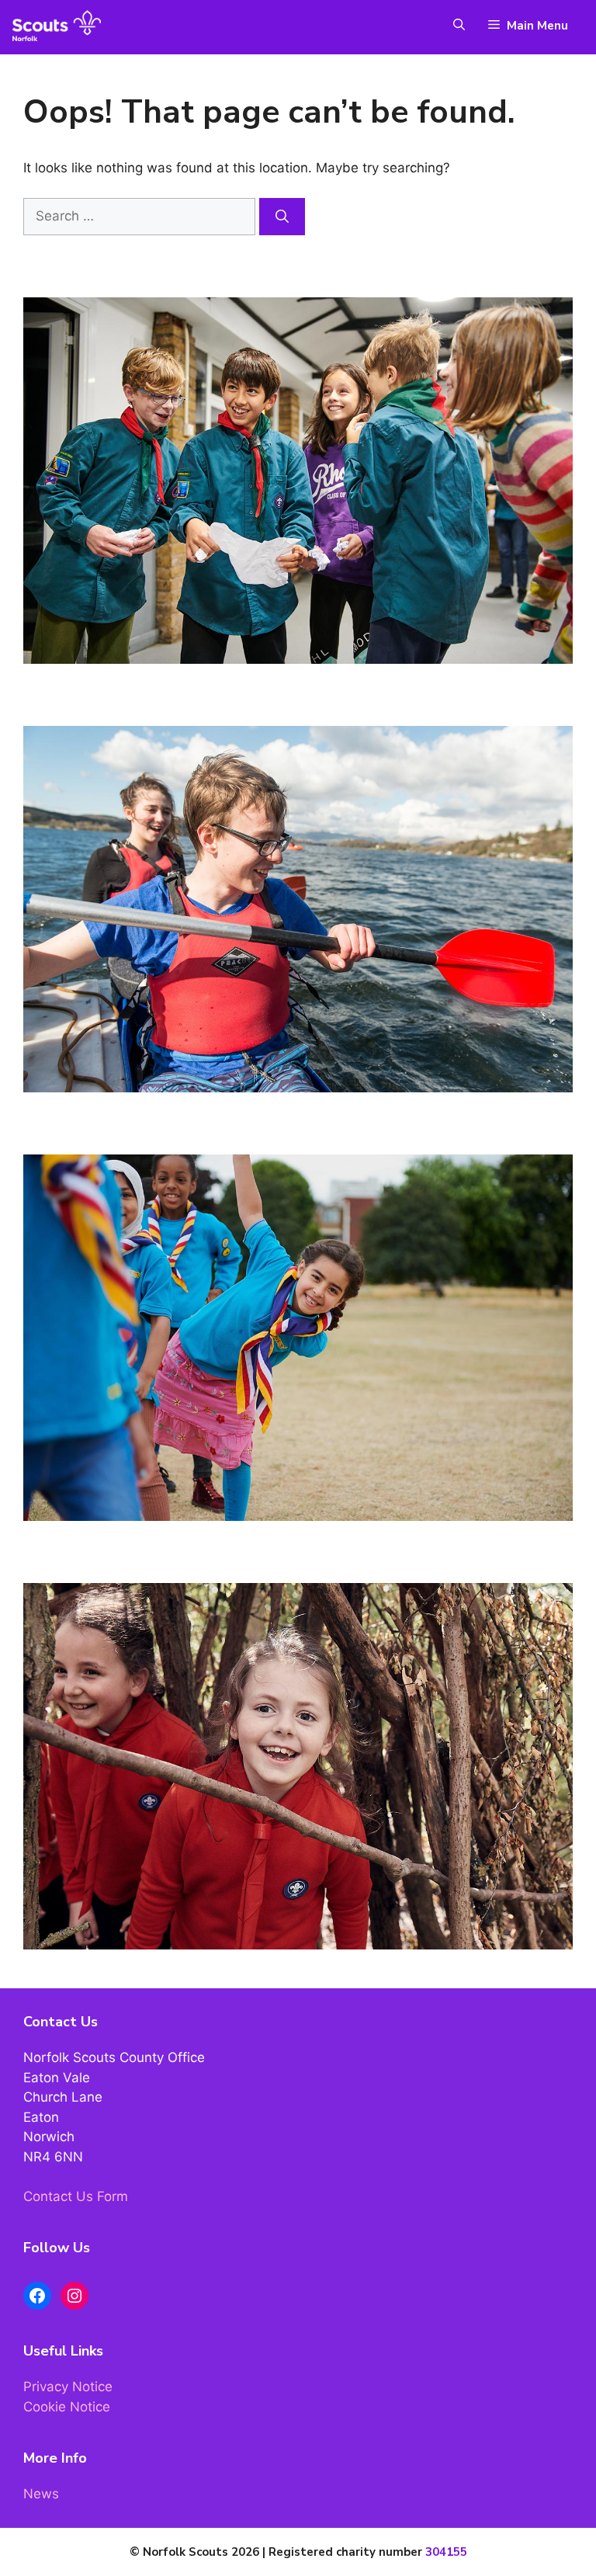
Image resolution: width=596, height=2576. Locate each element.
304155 (446, 2552)
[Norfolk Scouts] (57, 26)
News (41, 2494)
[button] (451, 26)
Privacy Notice (68, 2387)
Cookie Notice (67, 2407)
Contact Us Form (76, 2196)
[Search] (282, 217)
